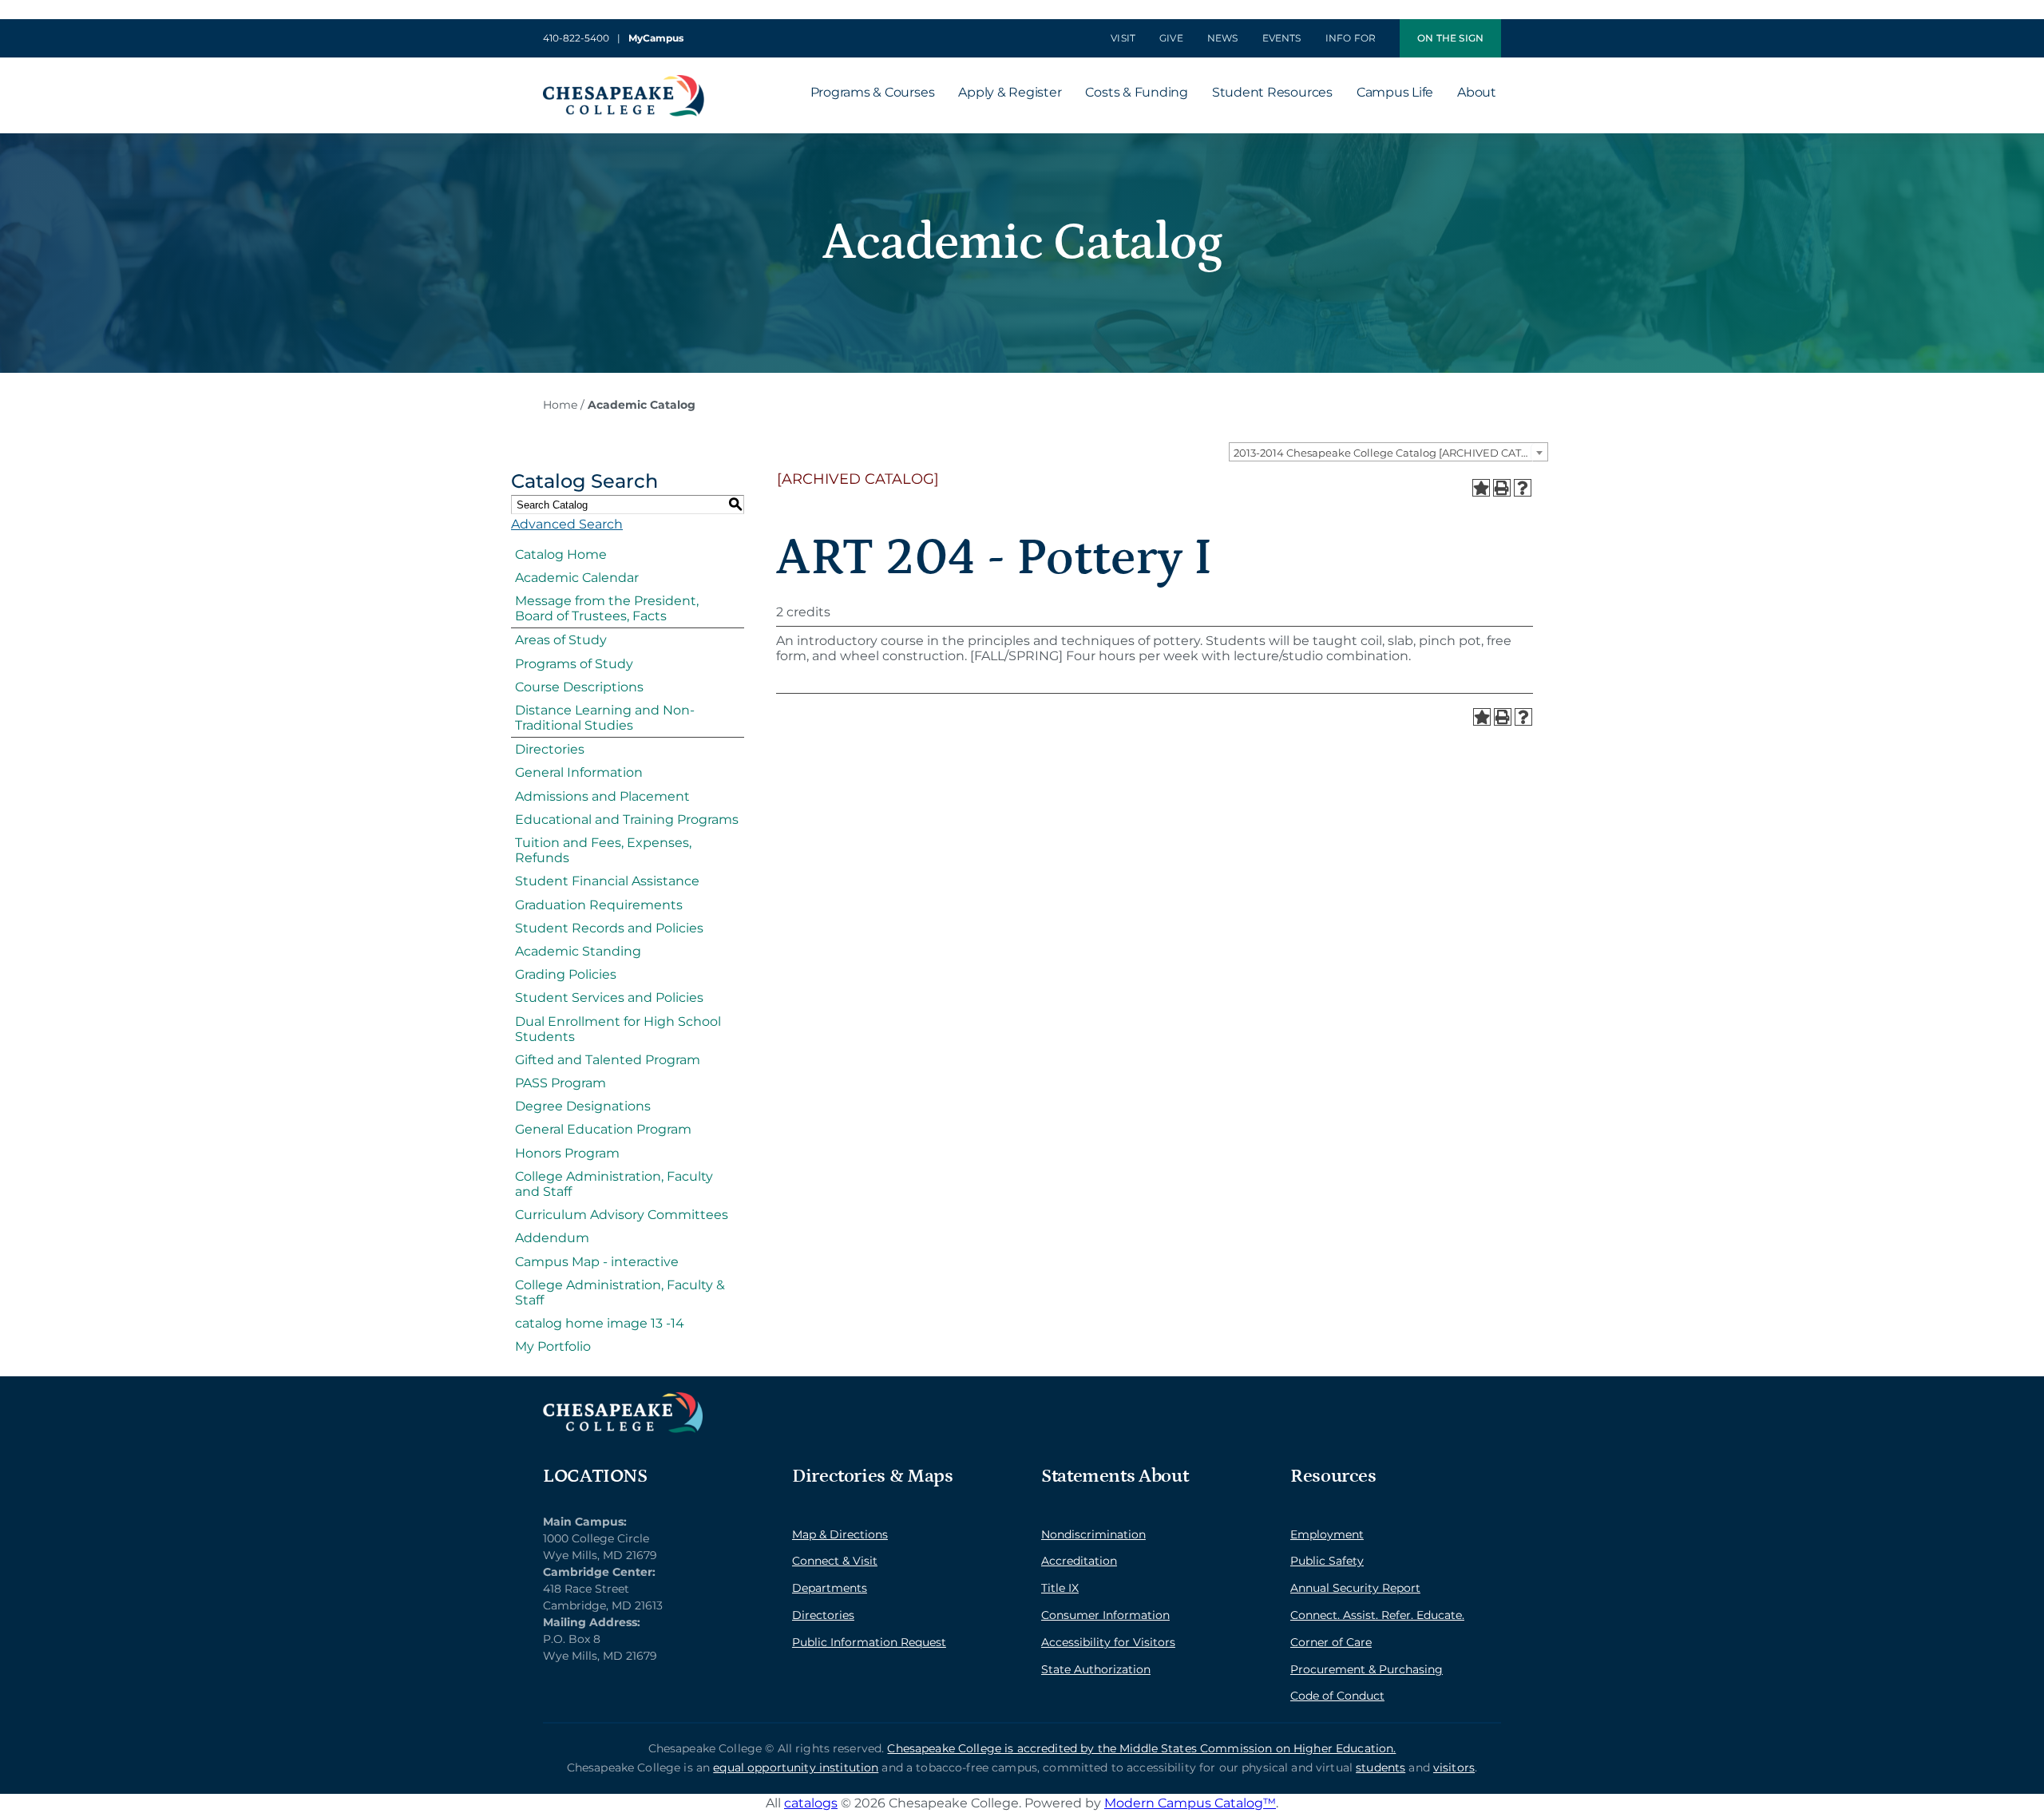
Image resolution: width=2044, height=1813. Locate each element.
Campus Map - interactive (597, 1262)
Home (560, 405)
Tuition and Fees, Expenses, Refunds (603, 850)
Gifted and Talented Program (608, 1060)
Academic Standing (578, 951)
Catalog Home (561, 554)
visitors (1454, 1767)
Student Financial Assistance (607, 881)
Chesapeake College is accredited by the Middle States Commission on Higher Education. (1141, 1748)
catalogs (811, 1803)
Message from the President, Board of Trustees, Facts (607, 608)
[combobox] (1388, 452)
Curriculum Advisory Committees (622, 1215)
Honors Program (567, 1153)
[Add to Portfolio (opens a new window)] (1481, 488)
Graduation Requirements (599, 905)
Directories (550, 749)
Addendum (552, 1238)
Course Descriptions (579, 687)
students (1380, 1767)
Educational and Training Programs (627, 819)
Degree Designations (583, 1106)
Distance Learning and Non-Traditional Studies (605, 718)
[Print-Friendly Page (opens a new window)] (1502, 488)
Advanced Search (567, 524)
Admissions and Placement (602, 796)
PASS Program (561, 1083)
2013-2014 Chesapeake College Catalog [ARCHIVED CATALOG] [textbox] (1390, 453)
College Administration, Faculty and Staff (614, 1184)
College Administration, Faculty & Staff (620, 1292)
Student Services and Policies (609, 998)
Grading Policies (566, 974)
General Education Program (603, 1129)
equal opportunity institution (796, 1767)
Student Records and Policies (609, 928)
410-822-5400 (576, 38)
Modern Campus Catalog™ (1190, 1803)
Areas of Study (561, 640)
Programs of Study (574, 664)
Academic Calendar (577, 578)
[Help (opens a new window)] (1523, 488)
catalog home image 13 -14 (600, 1323)
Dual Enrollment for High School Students (618, 1029)
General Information (579, 772)
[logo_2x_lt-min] (623, 1398)
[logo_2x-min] (624, 81)
